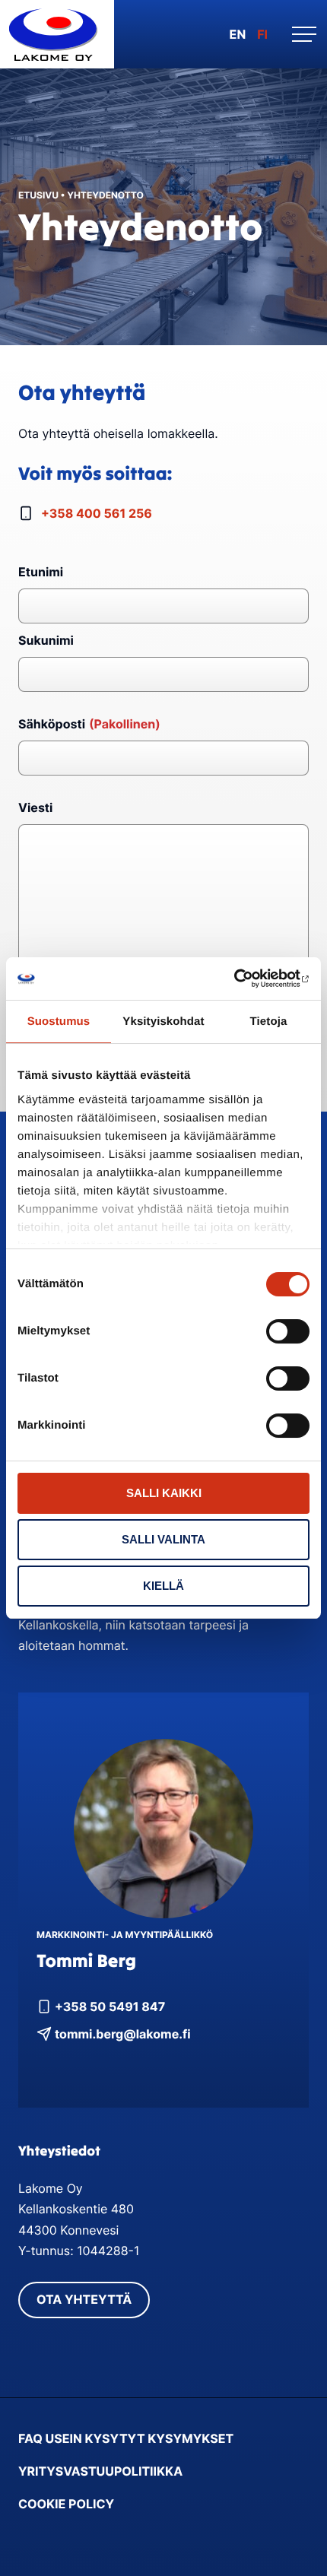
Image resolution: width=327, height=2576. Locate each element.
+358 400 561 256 (97, 513)
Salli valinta (163, 1539)
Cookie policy (66, 2504)
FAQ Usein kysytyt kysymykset (126, 2438)
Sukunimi (46, 640)
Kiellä (163, 1586)
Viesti (35, 807)
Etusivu (38, 195)
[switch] (288, 1331)
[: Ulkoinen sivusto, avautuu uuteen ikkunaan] (243, 979)
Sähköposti (89, 724)
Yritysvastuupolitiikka (100, 2471)
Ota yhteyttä (84, 2299)
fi (262, 34)
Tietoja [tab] (269, 1022)
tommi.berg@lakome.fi (123, 2034)
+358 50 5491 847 (110, 2007)
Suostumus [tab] (59, 1022)
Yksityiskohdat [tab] (163, 1022)
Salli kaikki (164, 1493)
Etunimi (41, 572)
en (238, 34)
